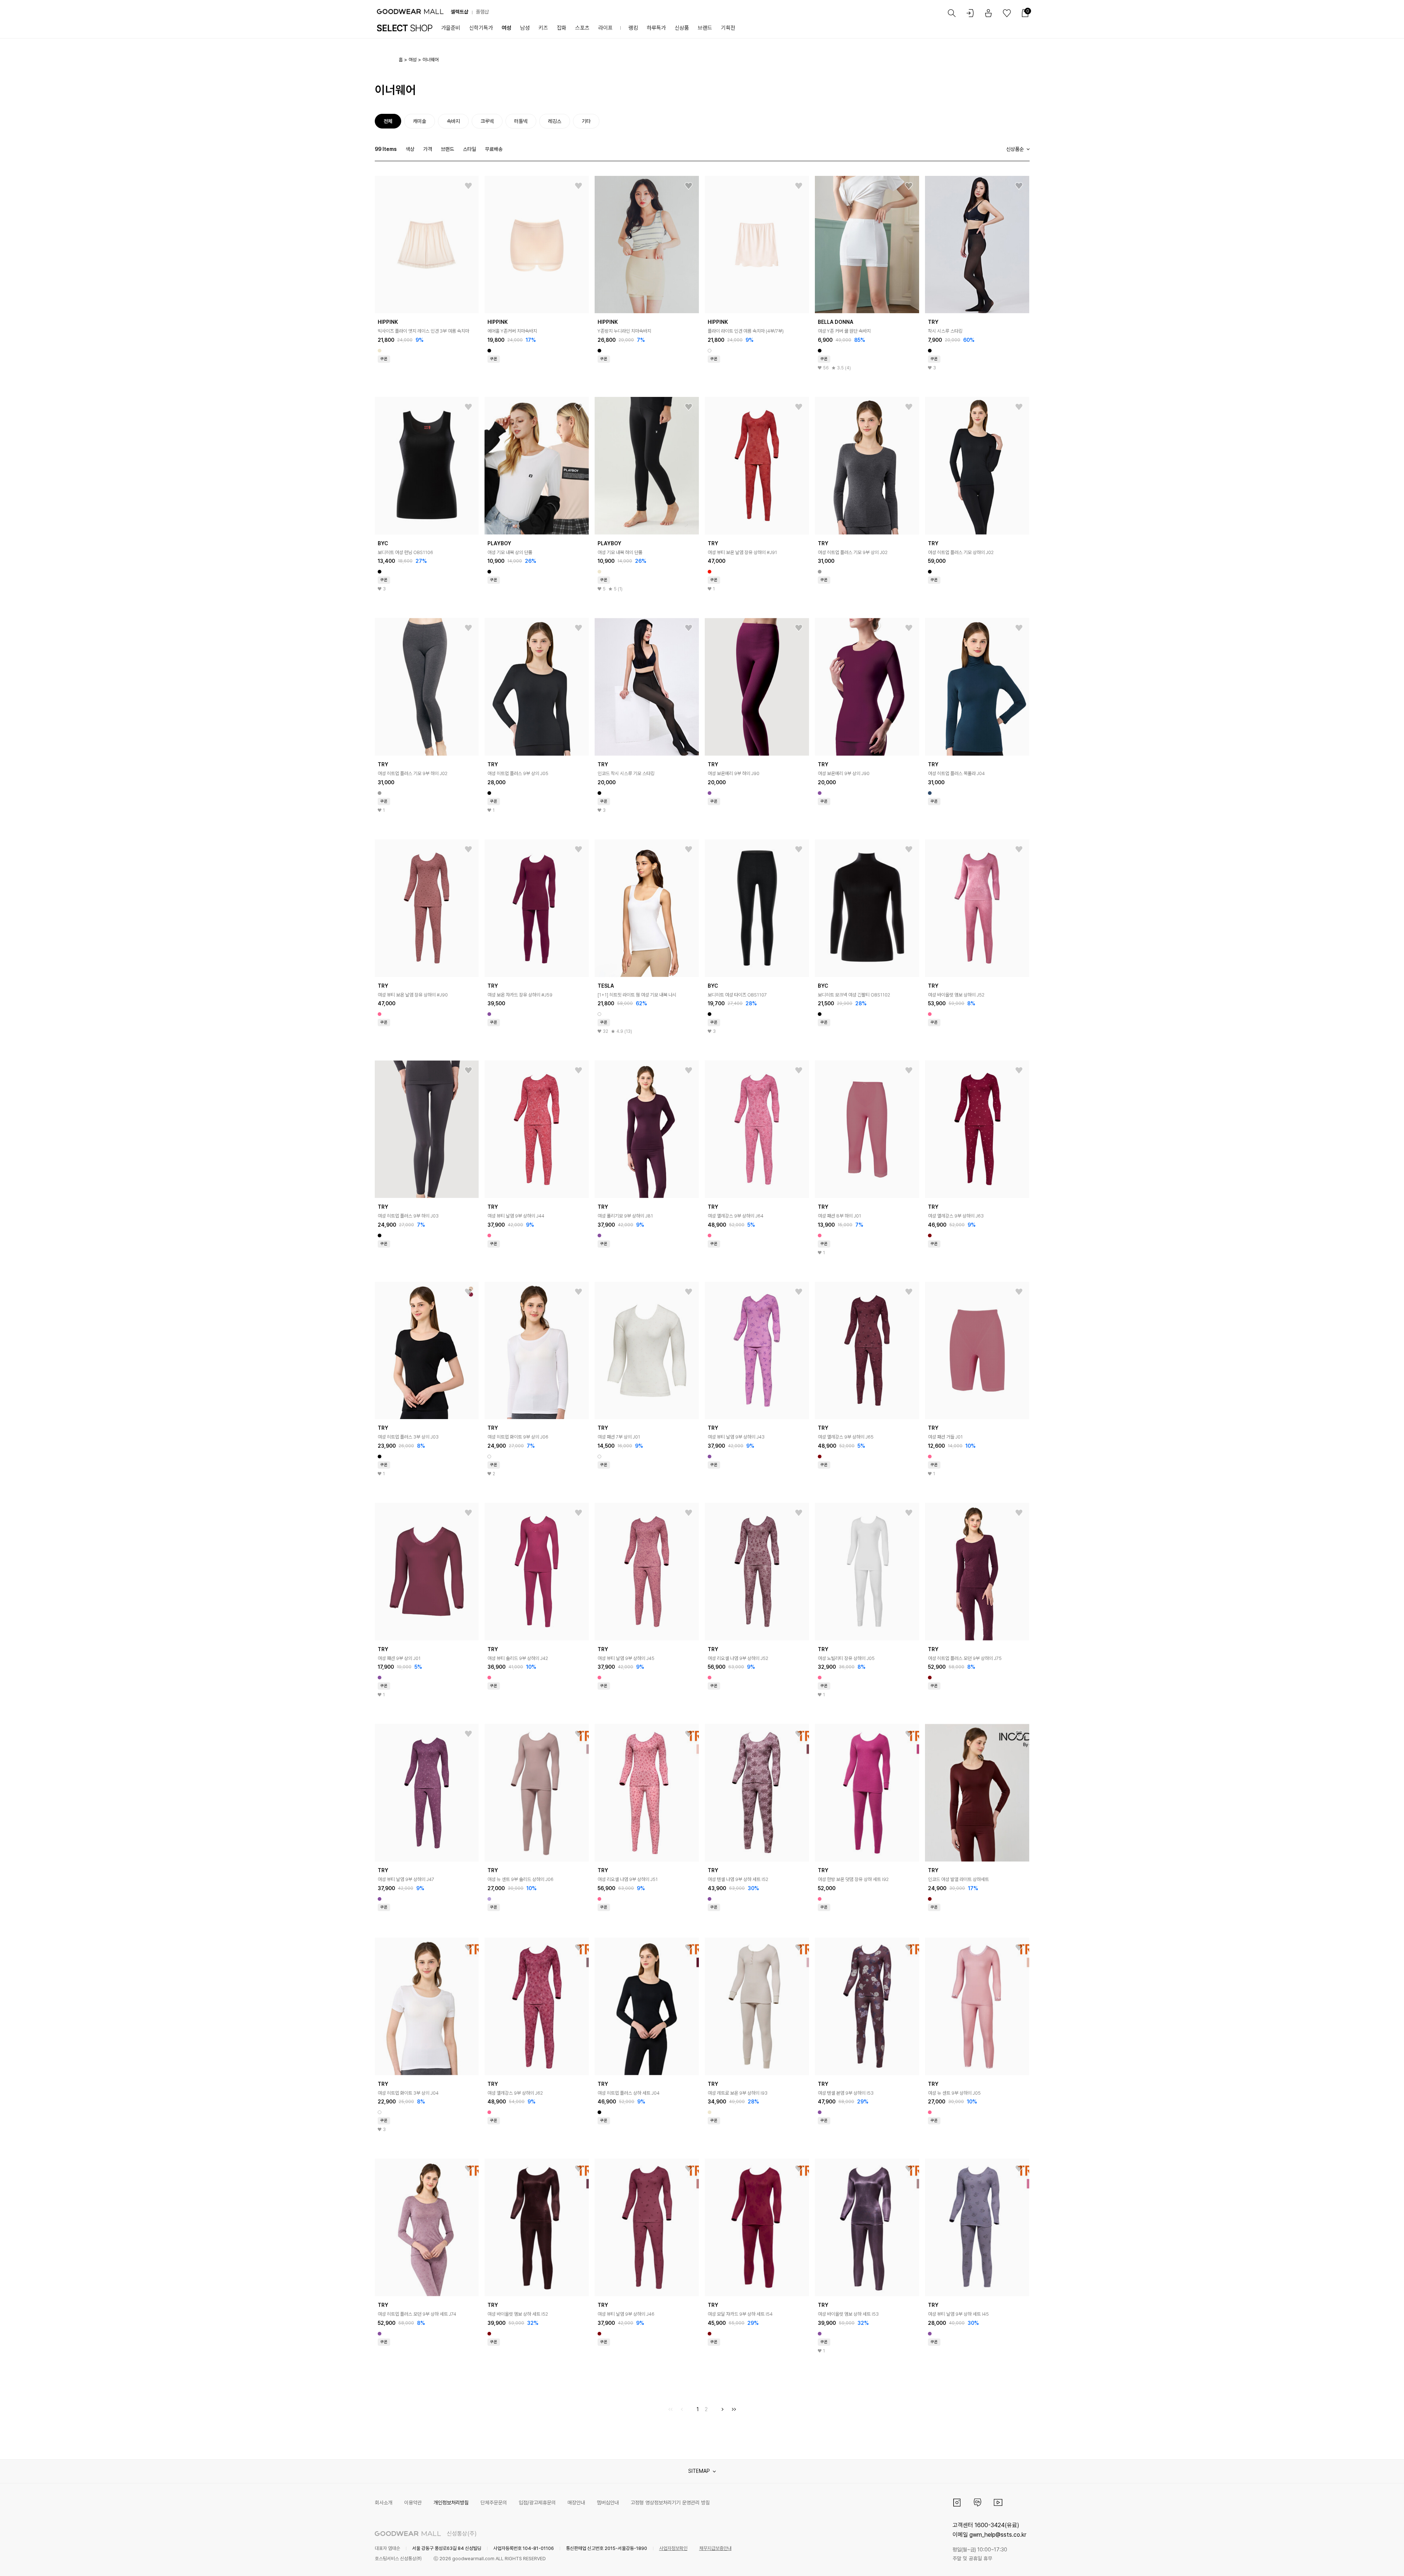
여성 (507, 28)
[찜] (468, 186)
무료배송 (494, 149)
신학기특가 (481, 28)
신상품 (682, 28)
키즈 (543, 28)
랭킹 (633, 28)
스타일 (469, 149)
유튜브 (998, 2503)
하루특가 (656, 28)
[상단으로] (1369, 2561)
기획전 (728, 28)
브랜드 (705, 28)
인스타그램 (957, 2503)
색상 (410, 149)
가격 (428, 149)
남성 (525, 28)
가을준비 (451, 28)
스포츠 (582, 28)
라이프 (605, 28)
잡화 (562, 28)
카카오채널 (977, 2503)
